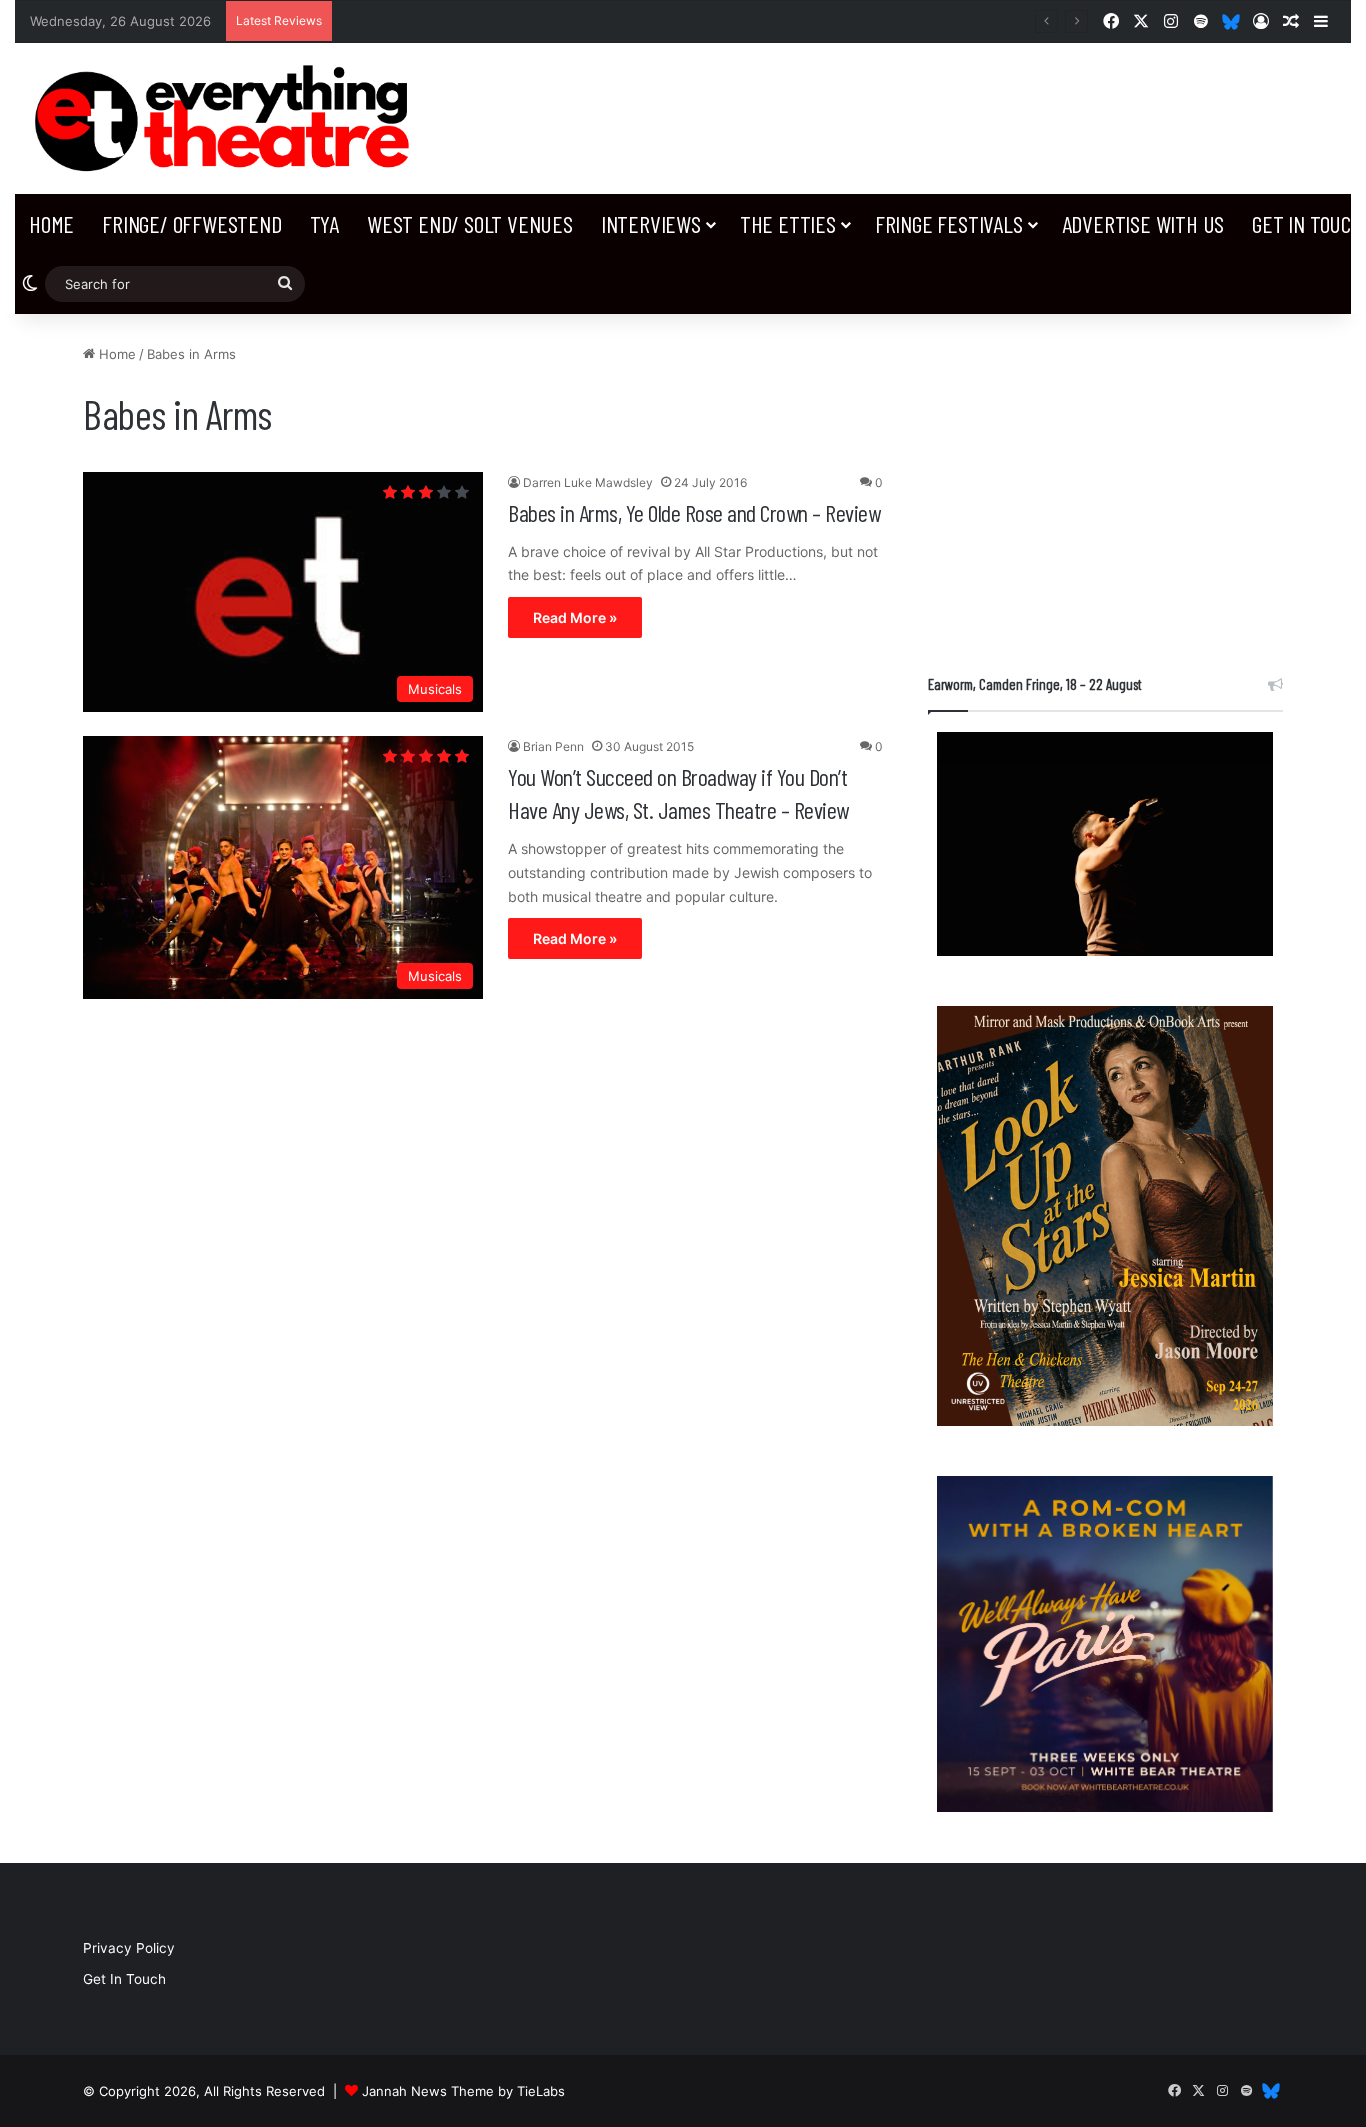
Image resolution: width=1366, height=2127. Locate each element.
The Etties (788, 223)
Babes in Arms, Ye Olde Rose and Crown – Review (694, 512)
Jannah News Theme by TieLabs (463, 2091)
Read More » (575, 617)
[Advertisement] (1105, 484)
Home (51, 223)
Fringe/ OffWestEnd (191, 223)
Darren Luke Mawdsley (588, 482)
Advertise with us (1143, 223)
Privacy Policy (129, 1948)
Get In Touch (124, 1979)
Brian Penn (553, 746)
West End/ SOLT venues (470, 223)
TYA (324, 223)
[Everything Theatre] (227, 118)
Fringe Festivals (949, 223)
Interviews (651, 223)
